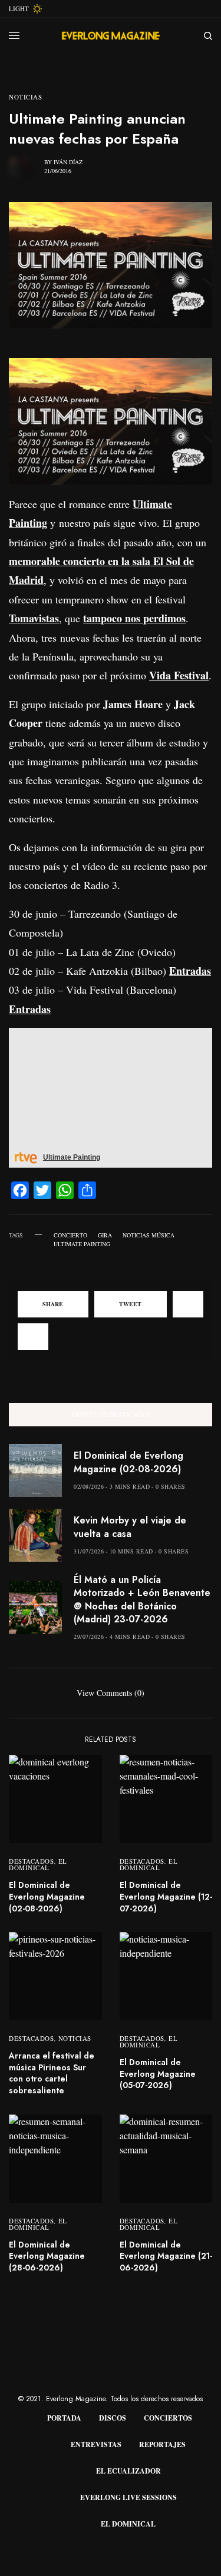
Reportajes (162, 2444)
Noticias (25, 97)
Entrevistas (96, 2444)
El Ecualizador (128, 2471)
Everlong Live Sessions (128, 2497)
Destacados (32, 1861)
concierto (70, 1235)
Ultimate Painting (82, 1244)
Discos (113, 2418)
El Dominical (38, 1864)
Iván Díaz (68, 162)
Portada (64, 2418)
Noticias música (149, 1235)
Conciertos (168, 2418)
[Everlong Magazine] (111, 36)
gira (105, 1235)
